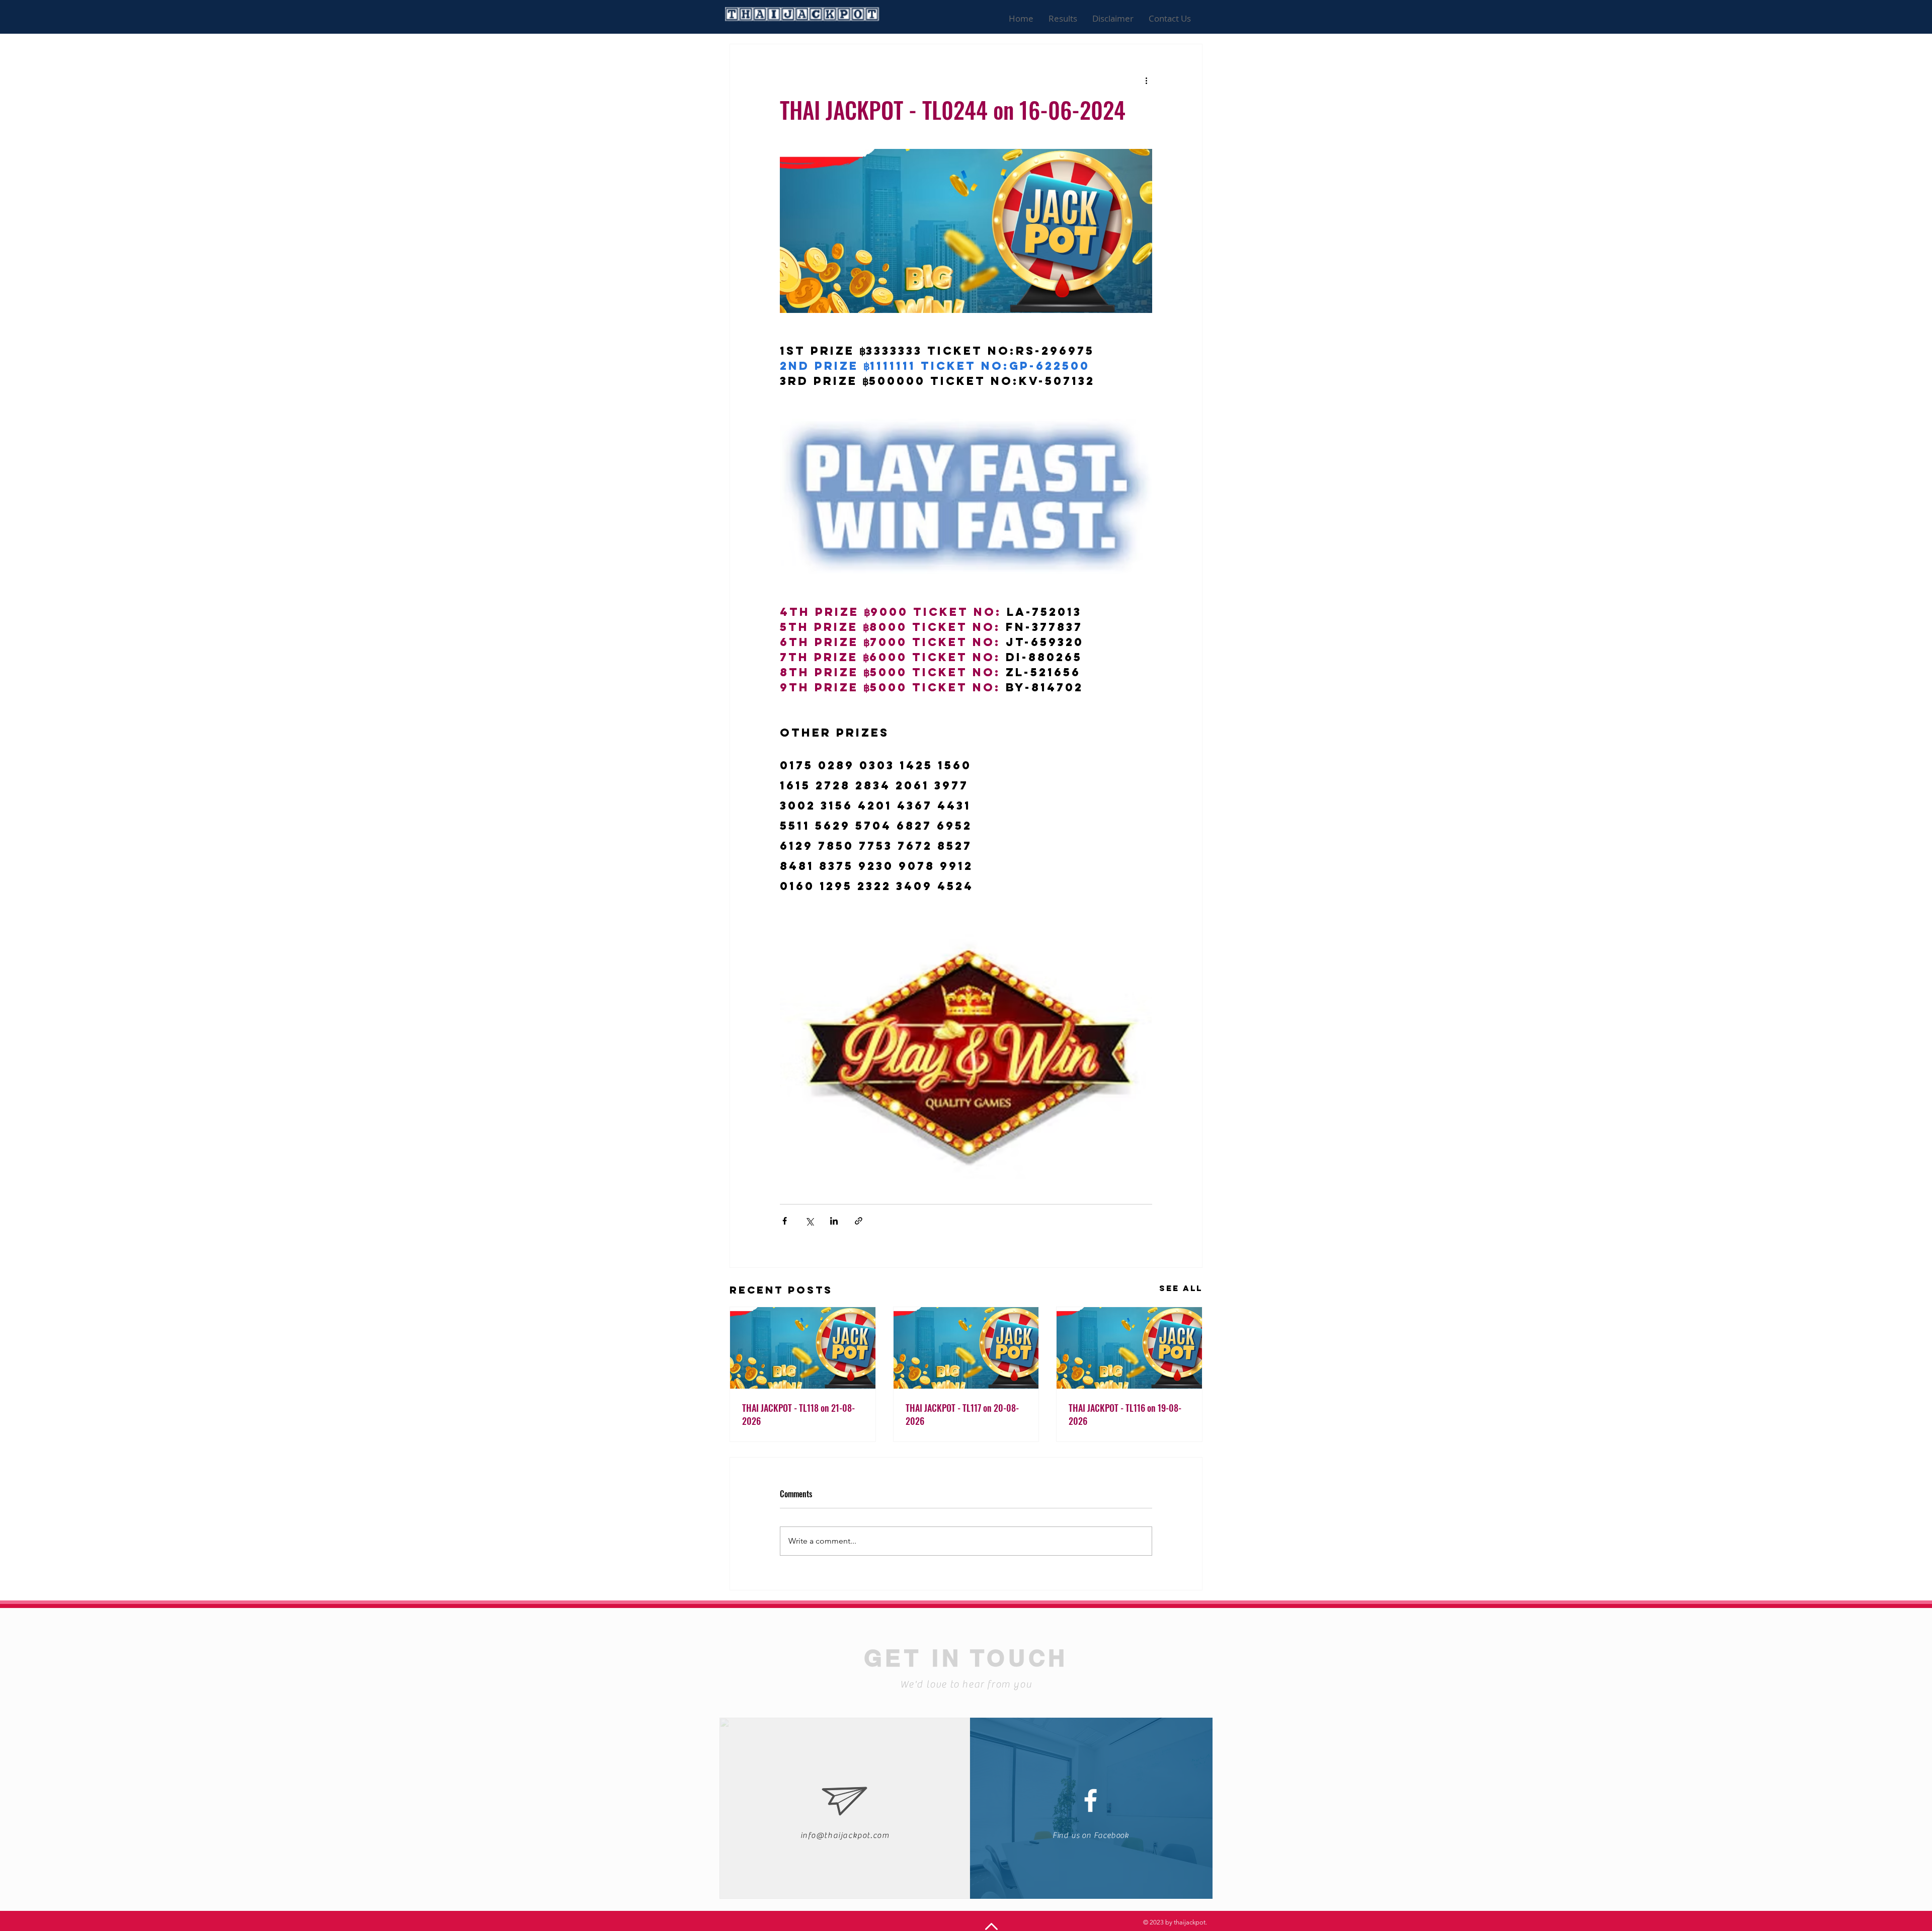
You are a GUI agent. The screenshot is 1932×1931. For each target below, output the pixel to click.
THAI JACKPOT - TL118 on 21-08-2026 (798, 1414)
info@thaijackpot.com (845, 1835)
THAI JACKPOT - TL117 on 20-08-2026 (962, 1414)
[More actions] (1146, 81)
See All (1181, 1288)
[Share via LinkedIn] (834, 1221)
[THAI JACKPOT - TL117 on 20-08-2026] (966, 1348)
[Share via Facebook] (785, 1221)
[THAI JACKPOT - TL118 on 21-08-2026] (803, 1348)
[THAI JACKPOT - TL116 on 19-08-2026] (1129, 1348)
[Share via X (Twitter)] (809, 1221)
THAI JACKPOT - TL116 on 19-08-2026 (1125, 1414)
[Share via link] (859, 1221)
